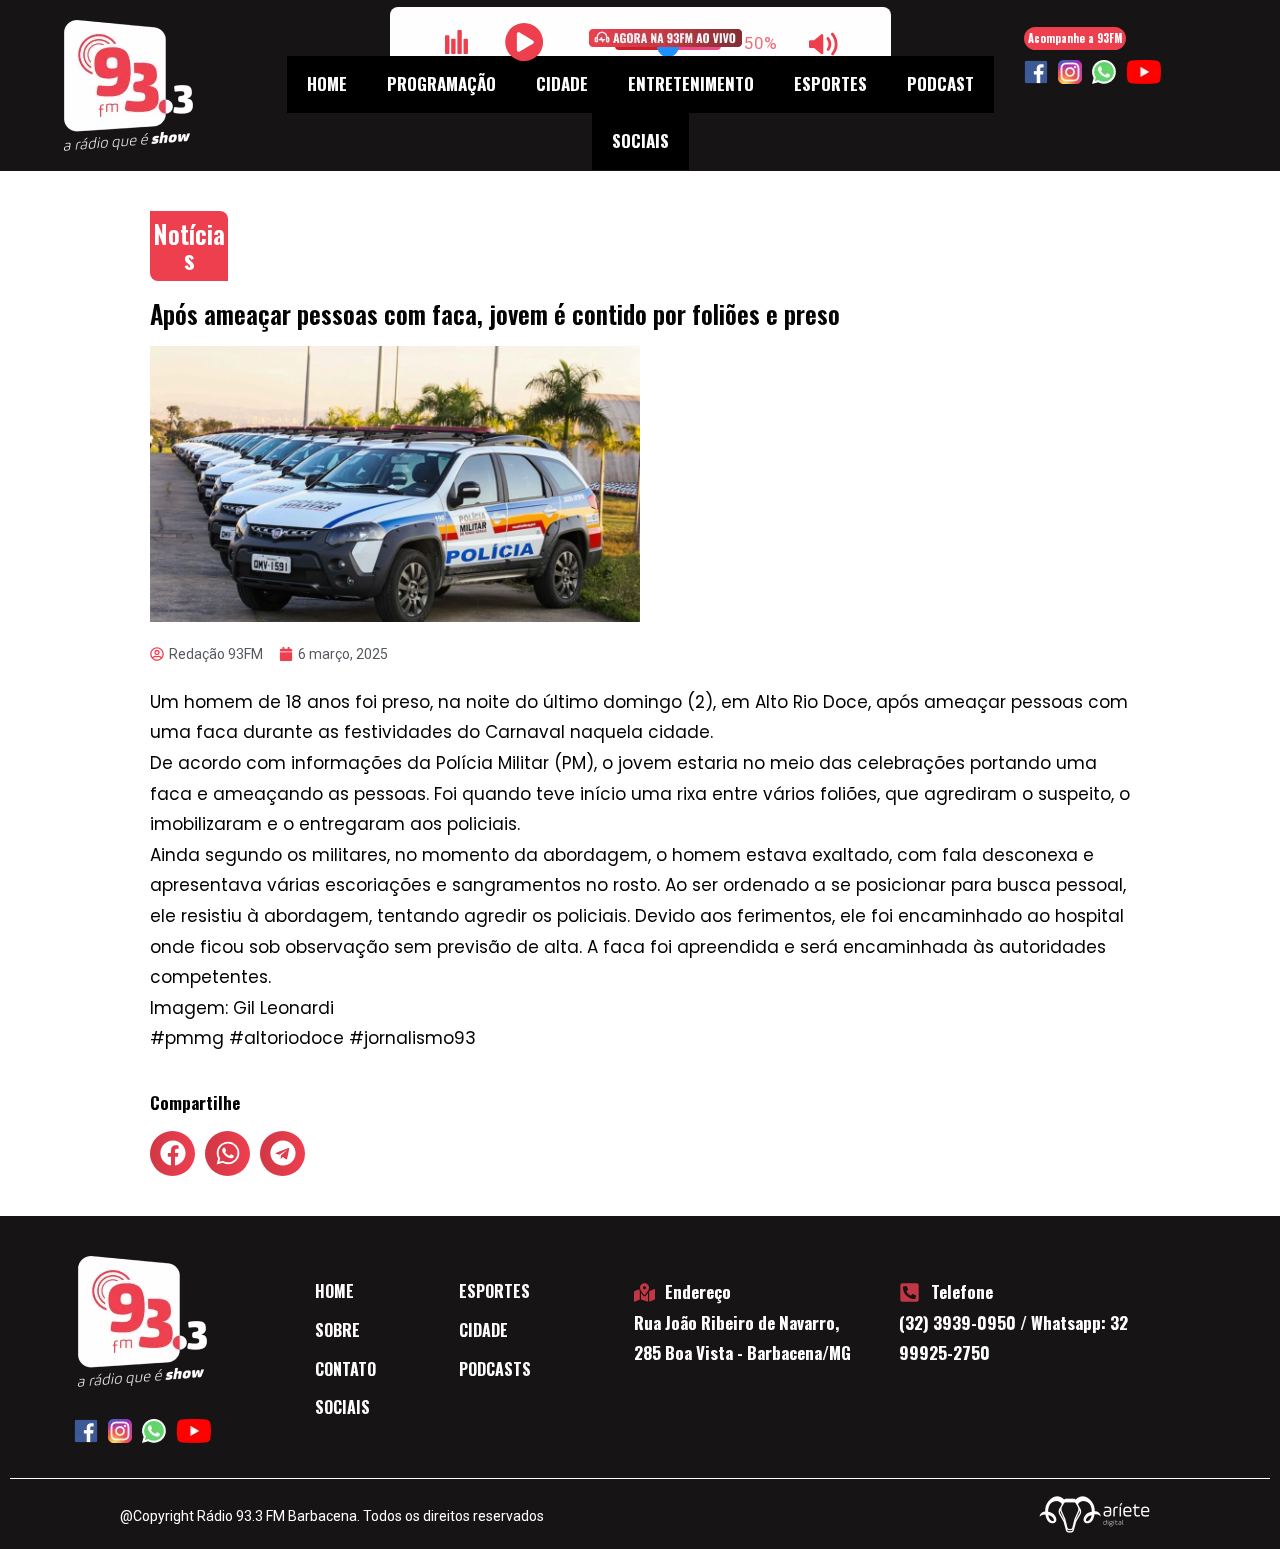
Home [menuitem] (327, 83)
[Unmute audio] (824, 44)
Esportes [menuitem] (830, 83)
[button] (172, 1153)
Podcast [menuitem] (940, 83)
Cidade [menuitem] (562, 83)
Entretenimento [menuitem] (691, 83)
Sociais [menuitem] (640, 140)
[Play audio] (525, 42)
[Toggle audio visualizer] (457, 42)
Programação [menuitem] (441, 83)
